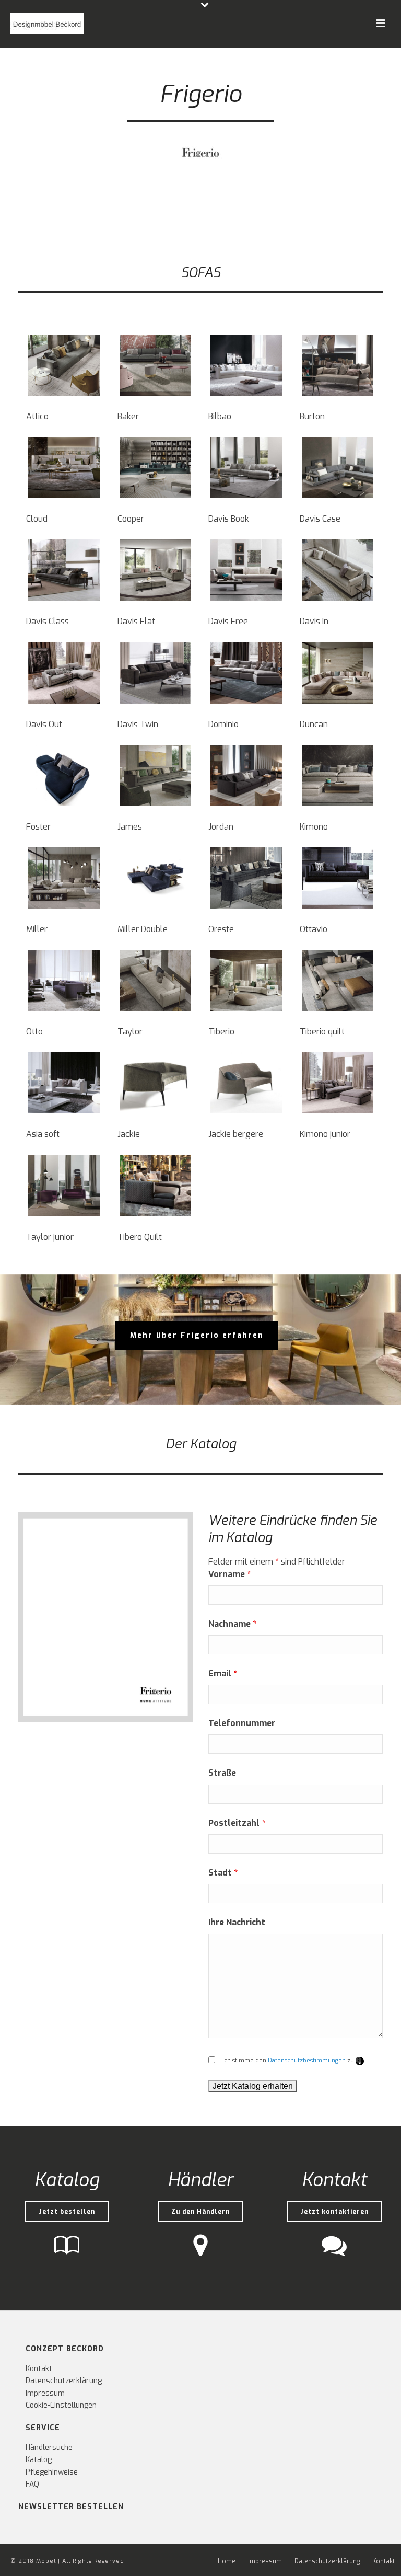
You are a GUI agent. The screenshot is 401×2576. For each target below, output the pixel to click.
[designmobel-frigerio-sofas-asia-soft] (64, 1083)
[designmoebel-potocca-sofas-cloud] (64, 468)
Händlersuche (49, 2448)
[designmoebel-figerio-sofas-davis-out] (64, 673)
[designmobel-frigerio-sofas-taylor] (155, 980)
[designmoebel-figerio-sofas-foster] (64, 775)
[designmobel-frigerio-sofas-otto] (64, 980)
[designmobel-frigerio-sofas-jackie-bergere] (246, 1083)
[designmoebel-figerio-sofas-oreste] (246, 878)
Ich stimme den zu (293, 2060)
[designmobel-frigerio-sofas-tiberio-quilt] (338, 980)
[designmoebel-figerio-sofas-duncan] (338, 673)
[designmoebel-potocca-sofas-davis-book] (246, 468)
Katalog (39, 2460)
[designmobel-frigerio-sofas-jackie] (155, 1083)
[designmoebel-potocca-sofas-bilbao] (246, 365)
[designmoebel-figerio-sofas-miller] (64, 878)
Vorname (229, 1574)
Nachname (232, 1624)
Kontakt (39, 2369)
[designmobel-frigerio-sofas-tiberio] (246, 980)
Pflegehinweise (52, 2472)
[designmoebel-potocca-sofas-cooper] (155, 468)
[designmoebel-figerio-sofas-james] (155, 775)
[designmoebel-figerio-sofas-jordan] (246, 775)
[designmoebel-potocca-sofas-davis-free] (246, 570)
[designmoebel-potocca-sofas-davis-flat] (155, 570)
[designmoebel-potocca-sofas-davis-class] (64, 570)
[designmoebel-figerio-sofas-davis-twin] (155, 673)
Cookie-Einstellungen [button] (61, 2405)
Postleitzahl (237, 1823)
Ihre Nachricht (237, 1922)
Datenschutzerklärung (64, 2381)
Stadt (223, 1873)
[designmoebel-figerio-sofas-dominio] (246, 673)
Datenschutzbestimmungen (307, 2060)
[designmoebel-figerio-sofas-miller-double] (155, 878)
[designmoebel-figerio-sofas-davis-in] (338, 570)
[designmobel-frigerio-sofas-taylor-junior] (64, 1186)
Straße (222, 1773)
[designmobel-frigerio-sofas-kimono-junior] (338, 1083)
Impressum (45, 2393)
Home (227, 2561)
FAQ (32, 2484)
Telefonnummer (242, 1723)
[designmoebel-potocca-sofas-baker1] (155, 365)
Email (223, 1674)
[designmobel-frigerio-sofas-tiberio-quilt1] (155, 1186)
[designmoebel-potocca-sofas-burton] (338, 365)
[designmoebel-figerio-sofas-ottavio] (338, 878)
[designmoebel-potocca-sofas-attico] (64, 365)
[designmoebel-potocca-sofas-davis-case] (338, 468)
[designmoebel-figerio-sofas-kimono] (338, 775)
